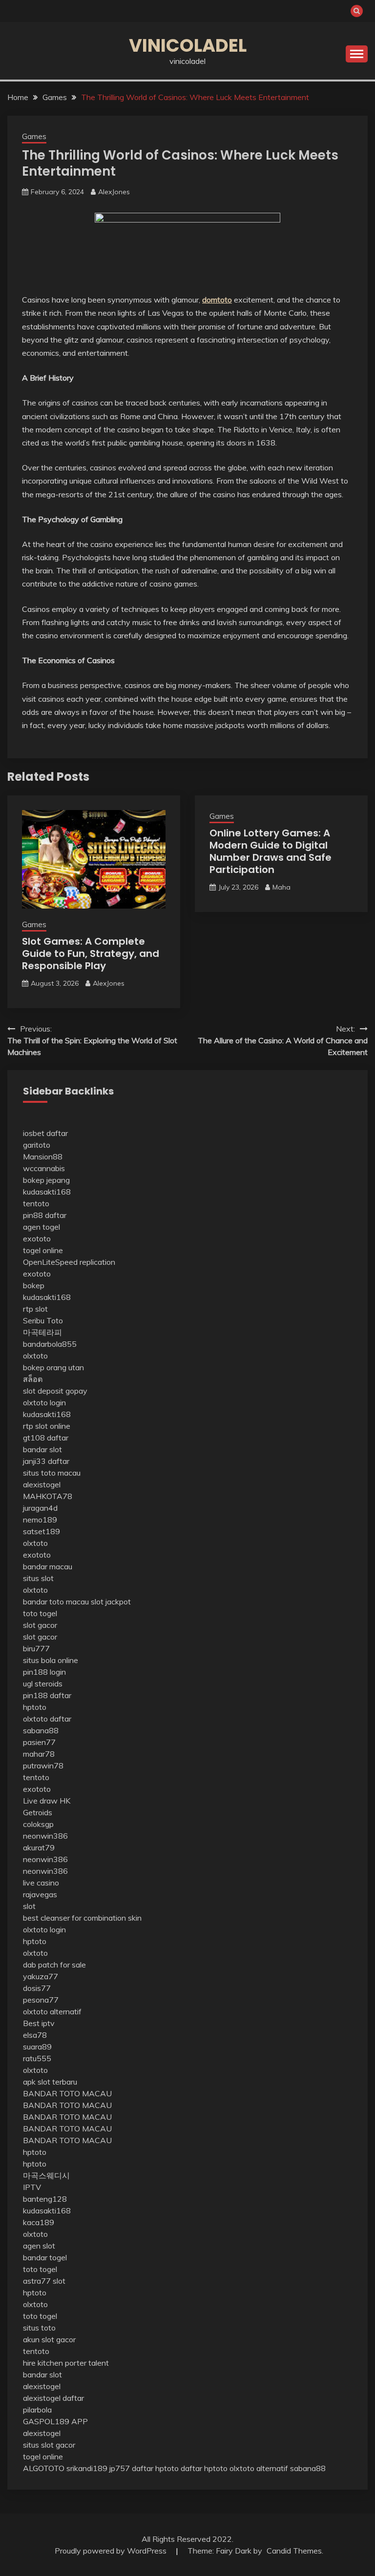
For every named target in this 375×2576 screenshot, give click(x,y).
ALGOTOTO (44, 2468)
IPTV (32, 2187)
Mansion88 (43, 1156)
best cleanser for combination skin (82, 1918)
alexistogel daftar (53, 2398)
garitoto (37, 1145)
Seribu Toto (43, 1320)
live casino (41, 1883)
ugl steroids (43, 1684)
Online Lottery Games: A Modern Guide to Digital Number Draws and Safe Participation (271, 851)
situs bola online (51, 1660)
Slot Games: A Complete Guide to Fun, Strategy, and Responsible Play (91, 953)
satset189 (42, 1531)
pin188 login (44, 1672)
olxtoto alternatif (52, 2011)
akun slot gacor (49, 2339)
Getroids (38, 1812)
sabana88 (41, 1730)
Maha (281, 887)
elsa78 (35, 2035)
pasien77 (39, 1742)
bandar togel (45, 2257)
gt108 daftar (46, 1438)
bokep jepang (46, 1180)
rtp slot (35, 1309)
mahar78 (39, 1754)
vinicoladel (188, 45)
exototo (37, 1238)
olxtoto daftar (47, 1719)
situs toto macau (52, 1473)
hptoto (35, 1707)
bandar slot (42, 1449)
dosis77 (37, 1988)
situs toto (39, 2328)
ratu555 (37, 2058)
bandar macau (48, 1566)
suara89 (37, 2047)
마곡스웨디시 (46, 2175)
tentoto (36, 1203)
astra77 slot (44, 2281)
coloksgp (38, 1824)
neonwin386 (45, 1836)
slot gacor (40, 1625)
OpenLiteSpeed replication (69, 1262)
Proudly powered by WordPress (112, 2551)
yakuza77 (41, 1976)
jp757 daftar (131, 2468)
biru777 (36, 1648)
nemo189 (40, 1520)
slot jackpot (111, 1602)
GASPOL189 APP (55, 2421)
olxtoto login (44, 1402)
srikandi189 (87, 2468)
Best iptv (39, 2023)
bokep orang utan (53, 1367)
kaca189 (39, 2222)
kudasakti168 (47, 1192)
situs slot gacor (49, 2445)
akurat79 (39, 1847)
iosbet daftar (45, 1133)
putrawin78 (43, 1765)
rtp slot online (47, 1426)
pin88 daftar (45, 1215)
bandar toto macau (56, 1602)
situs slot (38, 1578)
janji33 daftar (46, 1461)
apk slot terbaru (50, 2082)
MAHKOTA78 (48, 1496)
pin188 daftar (47, 1695)
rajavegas (40, 1894)
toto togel (40, 1613)
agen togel (42, 1227)
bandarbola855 (50, 1344)
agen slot (39, 2246)
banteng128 (45, 2199)
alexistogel (42, 1484)
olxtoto (35, 1356)
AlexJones (114, 192)
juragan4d (40, 1508)
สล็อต (33, 1379)
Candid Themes (294, 2551)
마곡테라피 (42, 1332)
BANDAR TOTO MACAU (67, 2093)
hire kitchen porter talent (66, 2363)
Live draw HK (47, 1801)
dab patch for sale (54, 1965)
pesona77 (41, 2000)
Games (34, 136)
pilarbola (37, 2410)
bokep (34, 1285)
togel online (43, 1250)
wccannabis (44, 1168)
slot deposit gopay (55, 1391)
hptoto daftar (179, 2468)
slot (29, 1906)
